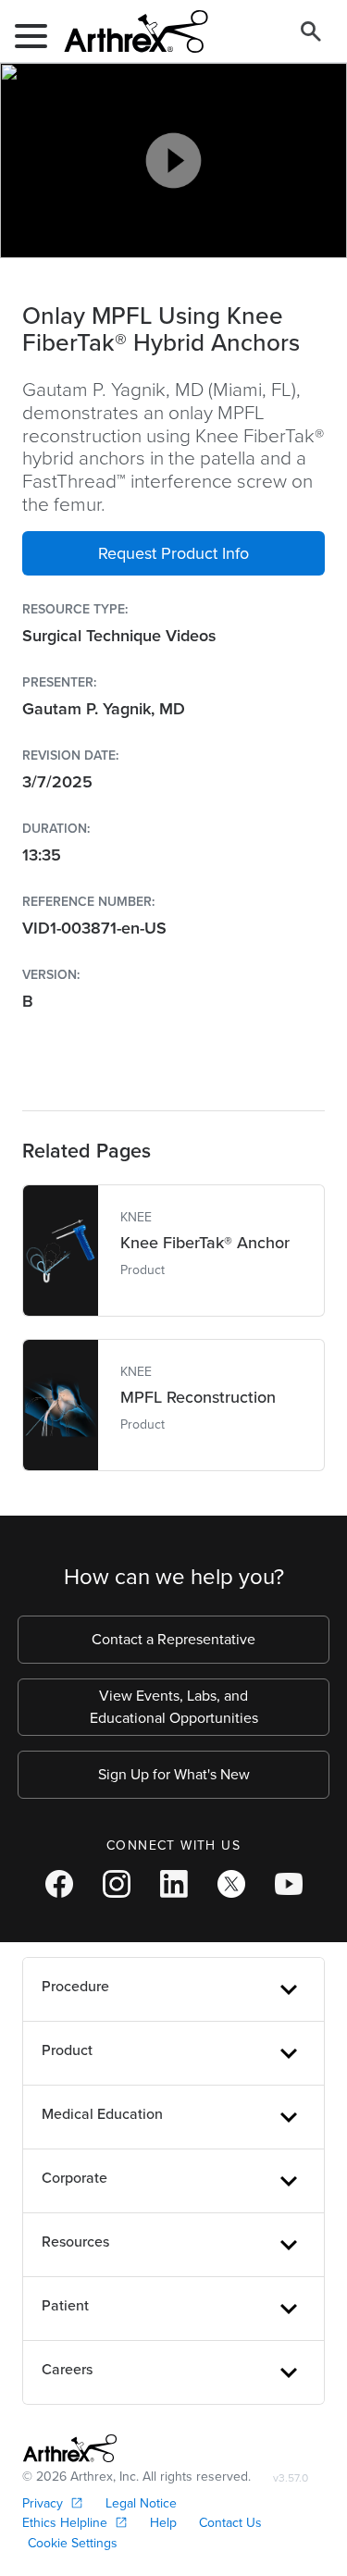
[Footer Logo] (70, 2448)
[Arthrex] (129, 31)
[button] (173, 553)
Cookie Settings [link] (73, 2543)
